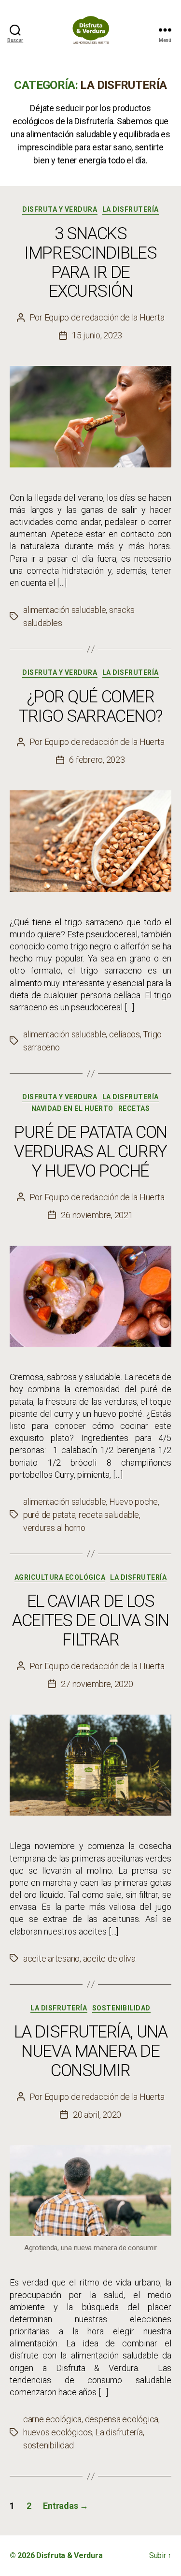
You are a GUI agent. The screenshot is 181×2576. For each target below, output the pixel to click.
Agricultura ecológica (60, 1577)
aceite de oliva (109, 1958)
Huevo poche (133, 1502)
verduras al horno (54, 1528)
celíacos (125, 1034)
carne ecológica (52, 2419)
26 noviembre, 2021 (97, 1215)
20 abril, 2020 (97, 2115)
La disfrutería (131, 209)
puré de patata (49, 1515)
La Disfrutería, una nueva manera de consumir (90, 2051)
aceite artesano (51, 1958)
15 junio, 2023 (97, 335)
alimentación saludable (64, 610)
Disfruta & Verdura (69, 2555)
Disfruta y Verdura (60, 209)
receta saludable (109, 1515)
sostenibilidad (48, 2445)
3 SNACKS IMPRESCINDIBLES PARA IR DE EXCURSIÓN (90, 263)
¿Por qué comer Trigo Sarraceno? (90, 706)
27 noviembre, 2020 (97, 1684)
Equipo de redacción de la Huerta (104, 317)
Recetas (134, 1108)
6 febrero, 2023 (97, 760)
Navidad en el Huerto (72, 1108)
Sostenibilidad (121, 2008)
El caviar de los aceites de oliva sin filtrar (90, 1621)
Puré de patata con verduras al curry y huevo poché (90, 1152)
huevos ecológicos (58, 2432)
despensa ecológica (122, 2419)
